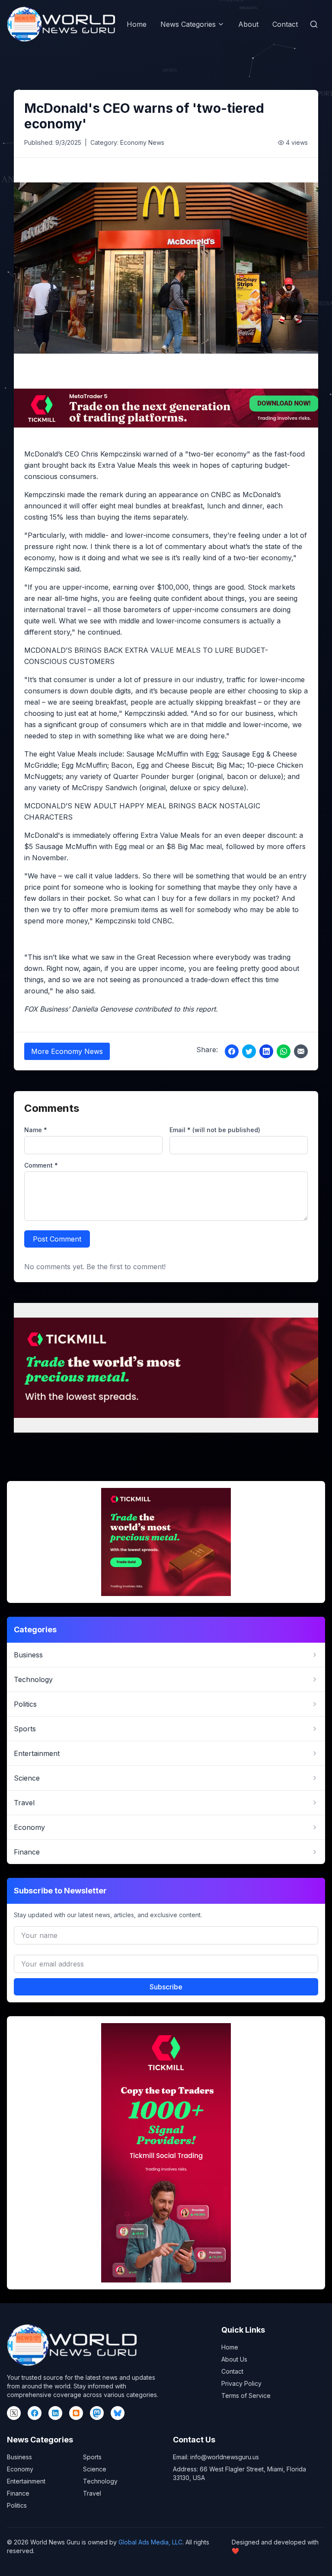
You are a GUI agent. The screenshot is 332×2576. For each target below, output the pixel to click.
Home (137, 24)
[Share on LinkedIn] (266, 1051)
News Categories (188, 24)
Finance (18, 2493)
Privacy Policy (241, 2383)
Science (95, 2469)
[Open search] (314, 24)
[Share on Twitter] (249, 1051)
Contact (285, 24)
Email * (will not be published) (215, 1130)
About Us (234, 2359)
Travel (92, 2493)
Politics (17, 2505)
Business (19, 2457)
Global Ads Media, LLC (150, 2542)
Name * (36, 1130)
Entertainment (26, 2481)
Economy (20, 2469)
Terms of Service (246, 2396)
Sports (92, 2457)
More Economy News (67, 1051)
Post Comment (57, 1239)
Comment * (41, 1165)
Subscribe (166, 1987)
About (248, 24)
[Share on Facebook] (232, 1051)
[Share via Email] (301, 1051)
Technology (100, 2481)
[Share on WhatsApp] (284, 1051)
